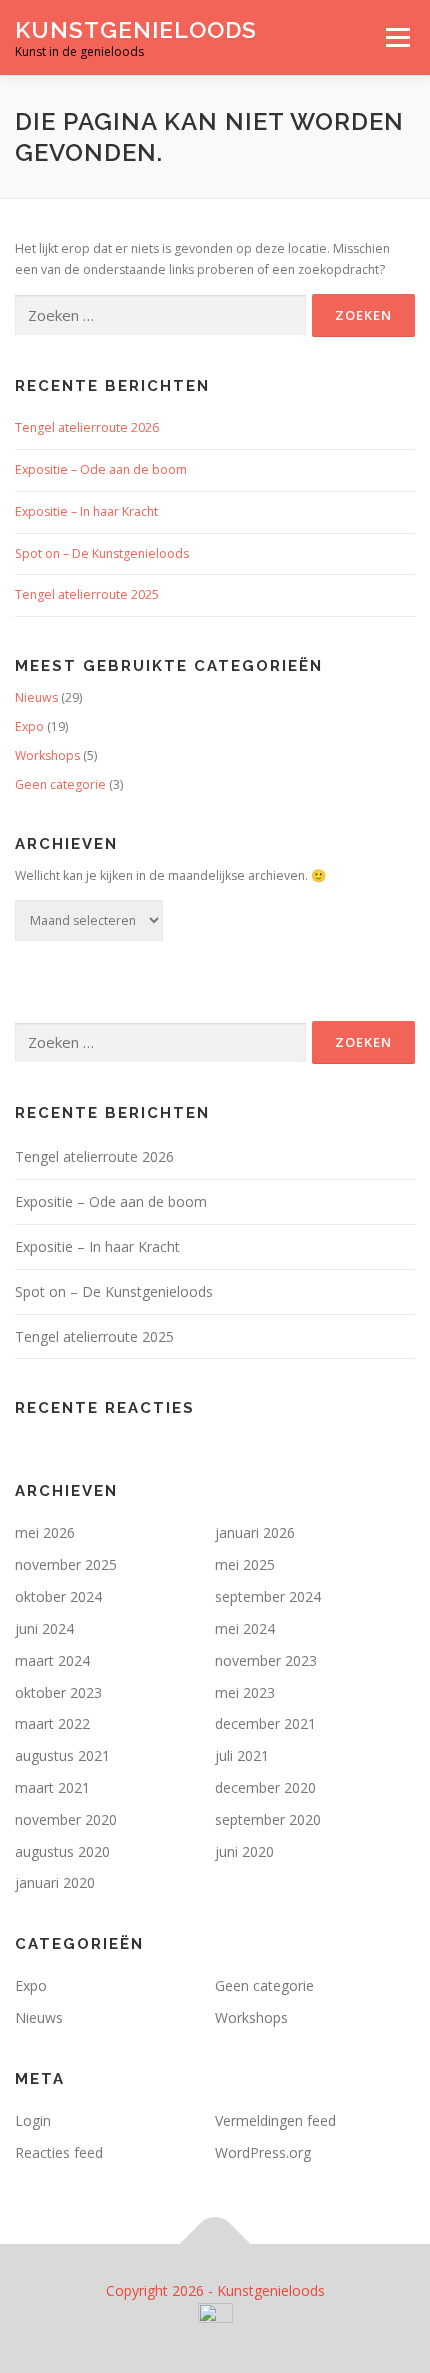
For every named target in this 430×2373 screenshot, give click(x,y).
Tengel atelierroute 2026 (87, 427)
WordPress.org (263, 2152)
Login (33, 2120)
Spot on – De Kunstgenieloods (102, 553)
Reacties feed (59, 2152)
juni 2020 (244, 1851)
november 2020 (66, 1819)
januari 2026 (255, 1532)
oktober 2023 (58, 1692)
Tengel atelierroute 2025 (87, 594)
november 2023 (266, 1660)
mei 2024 (245, 1628)
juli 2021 (242, 1755)
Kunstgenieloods (136, 29)
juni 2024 (44, 1628)
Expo (29, 726)
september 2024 (268, 1596)
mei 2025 (245, 1564)
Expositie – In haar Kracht (86, 511)
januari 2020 (55, 1882)
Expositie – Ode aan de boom (101, 469)
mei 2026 (45, 1532)
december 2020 (265, 1787)
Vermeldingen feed (275, 2120)
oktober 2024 (58, 1596)
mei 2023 (245, 1692)
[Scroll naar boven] (215, 2244)
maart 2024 (52, 1660)
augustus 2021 (62, 1755)
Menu (396, 37)
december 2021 (265, 1723)
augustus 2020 (62, 1851)
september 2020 (268, 1819)
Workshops (47, 755)
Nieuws (36, 697)
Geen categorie (60, 784)
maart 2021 (52, 1787)
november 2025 (66, 1564)
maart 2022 (52, 1723)
